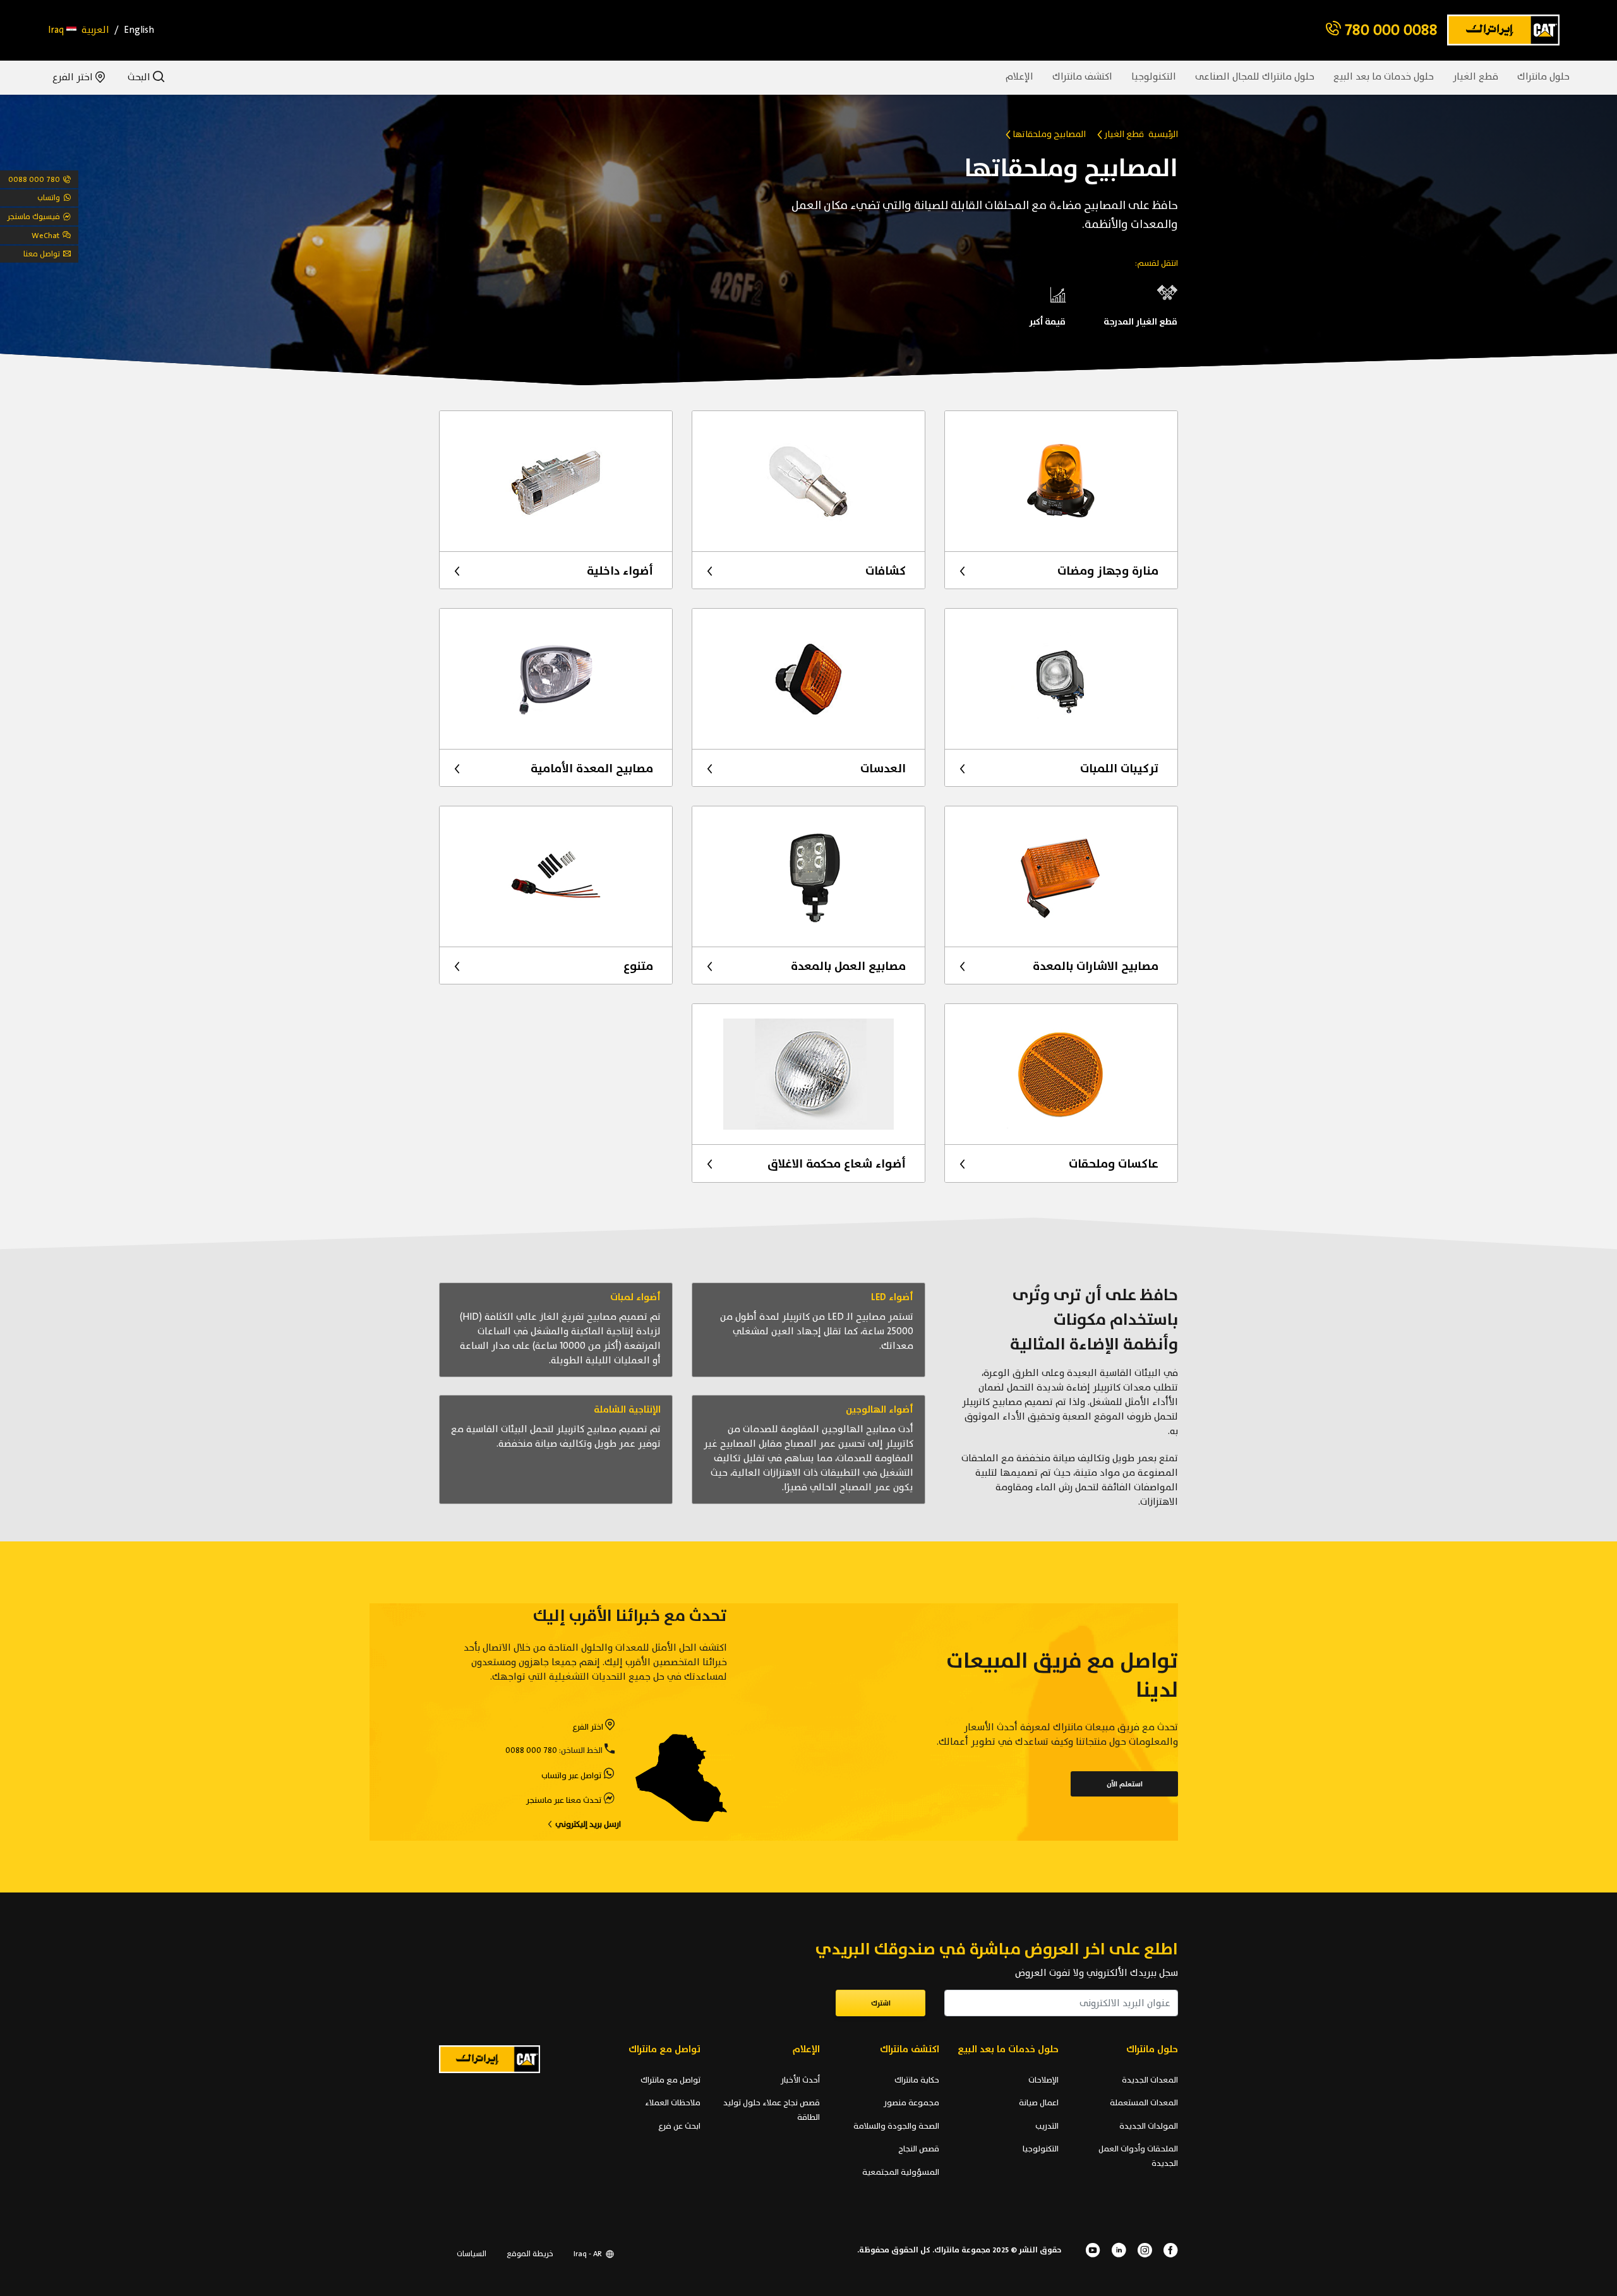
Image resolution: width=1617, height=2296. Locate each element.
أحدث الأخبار (800, 2080)
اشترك (881, 2003)
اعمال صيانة (1039, 2103)
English (139, 30)
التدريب (1047, 2126)
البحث (140, 77)
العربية (95, 30)
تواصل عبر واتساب (571, 1776)
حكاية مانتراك (917, 2080)
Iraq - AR (589, 2254)
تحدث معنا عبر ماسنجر (564, 1800)
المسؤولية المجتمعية (901, 2172)
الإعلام (1019, 77)
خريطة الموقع (530, 2254)
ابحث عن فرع (679, 2126)
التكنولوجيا (1154, 77)
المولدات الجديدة (1149, 2126)
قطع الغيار (1476, 77)
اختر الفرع (74, 77)
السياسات (472, 2254)
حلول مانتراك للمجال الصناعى (1255, 77)
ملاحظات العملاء (673, 2103)
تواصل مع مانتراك (670, 2080)
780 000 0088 (1389, 30)
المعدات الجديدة (1150, 2080)
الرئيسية (1163, 134)
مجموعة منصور (911, 2103)
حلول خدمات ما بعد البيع (1384, 77)
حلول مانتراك (1543, 77)
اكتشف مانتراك (1082, 77)
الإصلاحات (1043, 2080)
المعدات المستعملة (1144, 2103)
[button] (62, 30)
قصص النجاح (919, 2149)
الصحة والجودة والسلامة (896, 2126)
